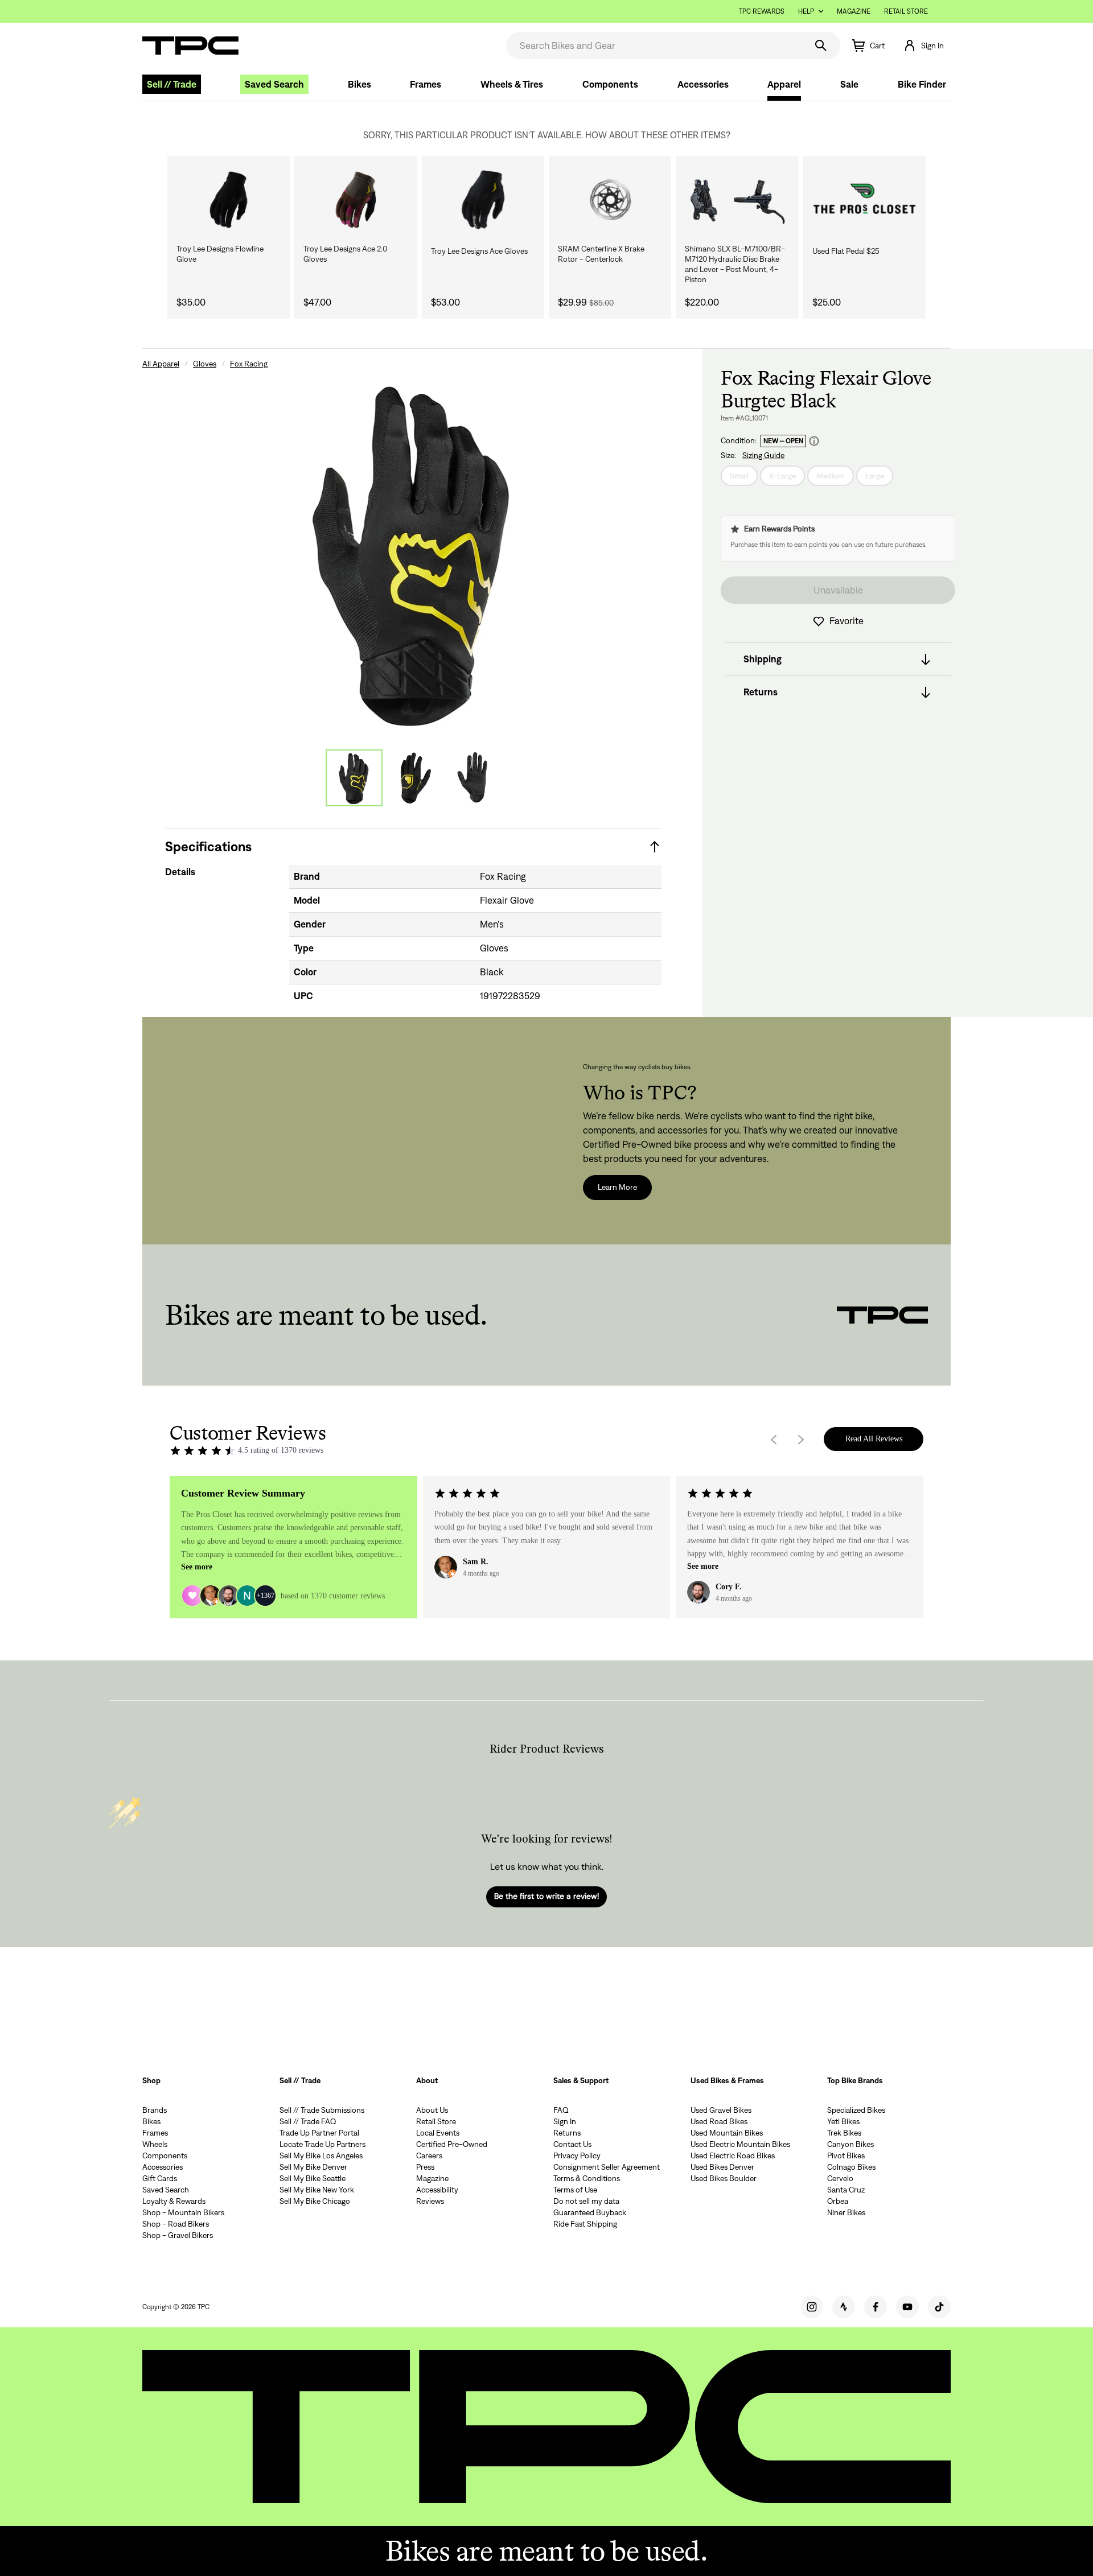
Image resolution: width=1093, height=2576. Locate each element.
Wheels (155, 2144)
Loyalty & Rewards (174, 2201)
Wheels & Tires (512, 84)
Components (610, 84)
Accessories (703, 84)
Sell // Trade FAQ (308, 2121)
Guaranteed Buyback (590, 2212)
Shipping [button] (763, 660)
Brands (155, 2110)
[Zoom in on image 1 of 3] (413, 551)
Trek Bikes (844, 2133)
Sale (849, 84)
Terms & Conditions (587, 2178)
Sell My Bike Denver (313, 2167)
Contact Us (572, 2144)
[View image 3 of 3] (472, 778)
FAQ (561, 2110)
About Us (432, 2110)
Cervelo (840, 2178)
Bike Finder (922, 84)
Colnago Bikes (851, 2167)
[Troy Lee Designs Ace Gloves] (483, 200)
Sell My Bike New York (317, 2190)
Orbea (838, 2201)
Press (425, 2167)
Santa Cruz (846, 2190)
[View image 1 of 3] (354, 778)
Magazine (854, 11)
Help (806, 11)
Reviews (430, 2201)
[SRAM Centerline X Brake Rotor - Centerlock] (610, 200)
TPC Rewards (762, 11)
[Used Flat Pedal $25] (864, 200)
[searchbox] (655, 46)
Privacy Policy (577, 2155)
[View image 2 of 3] (413, 778)
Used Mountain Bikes (727, 2133)
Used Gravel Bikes (721, 2110)
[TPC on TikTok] (939, 2307)
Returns (567, 2133)
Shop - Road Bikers (176, 2224)
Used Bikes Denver (722, 2167)
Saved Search (274, 84)
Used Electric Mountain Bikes (740, 2144)
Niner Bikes (846, 2212)
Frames (426, 84)
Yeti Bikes (843, 2121)
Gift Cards (160, 2178)
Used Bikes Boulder (724, 2178)
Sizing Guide (763, 456)
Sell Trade (172, 84)
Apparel (784, 84)
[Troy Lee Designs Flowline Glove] (229, 200)
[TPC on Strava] (844, 2307)
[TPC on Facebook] (876, 2307)
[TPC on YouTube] (907, 2307)
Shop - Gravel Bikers (178, 2235)
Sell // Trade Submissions (322, 2110)
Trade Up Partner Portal (319, 2133)
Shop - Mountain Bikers (183, 2212)
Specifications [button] (208, 846)
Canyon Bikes (850, 2144)
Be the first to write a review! (546, 1896)
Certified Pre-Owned (452, 2144)
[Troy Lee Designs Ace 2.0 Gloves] (356, 200)
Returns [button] (761, 693)
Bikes (359, 84)
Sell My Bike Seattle (313, 2178)
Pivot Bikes (846, 2155)
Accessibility (437, 2190)
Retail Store (906, 11)
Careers (429, 2155)
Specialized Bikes (856, 2110)
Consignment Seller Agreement (607, 2167)
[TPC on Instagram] (812, 2307)
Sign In (565, 2121)
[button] (923, 46)
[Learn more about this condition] (814, 441)
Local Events (438, 2133)
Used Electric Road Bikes (733, 2155)
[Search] (821, 46)
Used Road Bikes (719, 2121)
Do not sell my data (586, 2201)
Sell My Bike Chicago (315, 2201)
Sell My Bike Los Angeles (321, 2155)
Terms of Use (575, 2190)
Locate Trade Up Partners (322, 2144)
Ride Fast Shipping (585, 2224)
